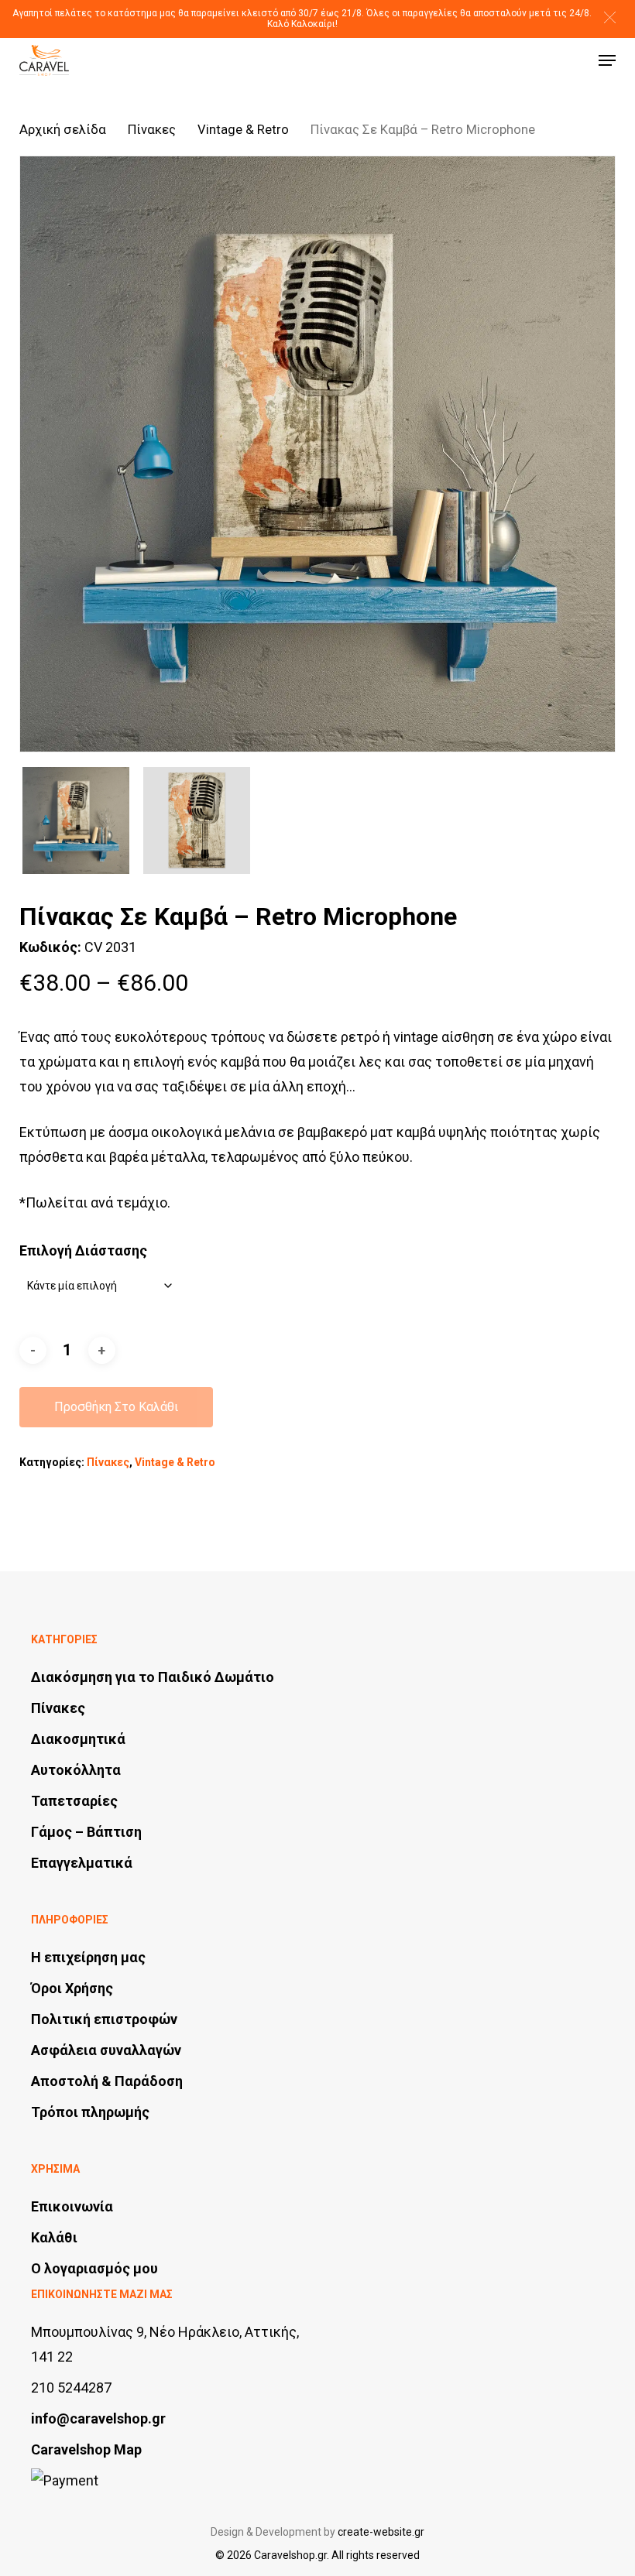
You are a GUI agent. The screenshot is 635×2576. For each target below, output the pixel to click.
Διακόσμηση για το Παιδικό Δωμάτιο (153, 1677)
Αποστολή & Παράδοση (107, 2081)
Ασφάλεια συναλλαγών (106, 2050)
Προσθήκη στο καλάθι (116, 1407)
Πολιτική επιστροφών (104, 2019)
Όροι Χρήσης (72, 1988)
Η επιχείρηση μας (88, 1957)
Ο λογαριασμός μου (94, 2268)
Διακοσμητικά (78, 1739)
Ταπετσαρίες (74, 1801)
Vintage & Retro (243, 130)
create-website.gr (381, 2532)
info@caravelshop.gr (98, 2418)
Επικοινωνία (72, 2206)
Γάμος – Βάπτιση (86, 1832)
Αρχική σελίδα (63, 130)
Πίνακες (152, 130)
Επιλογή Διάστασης (83, 1250)
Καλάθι (54, 2237)
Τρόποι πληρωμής (90, 2112)
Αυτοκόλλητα (76, 1770)
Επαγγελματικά (82, 1863)
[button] (610, 17)
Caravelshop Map (86, 2449)
